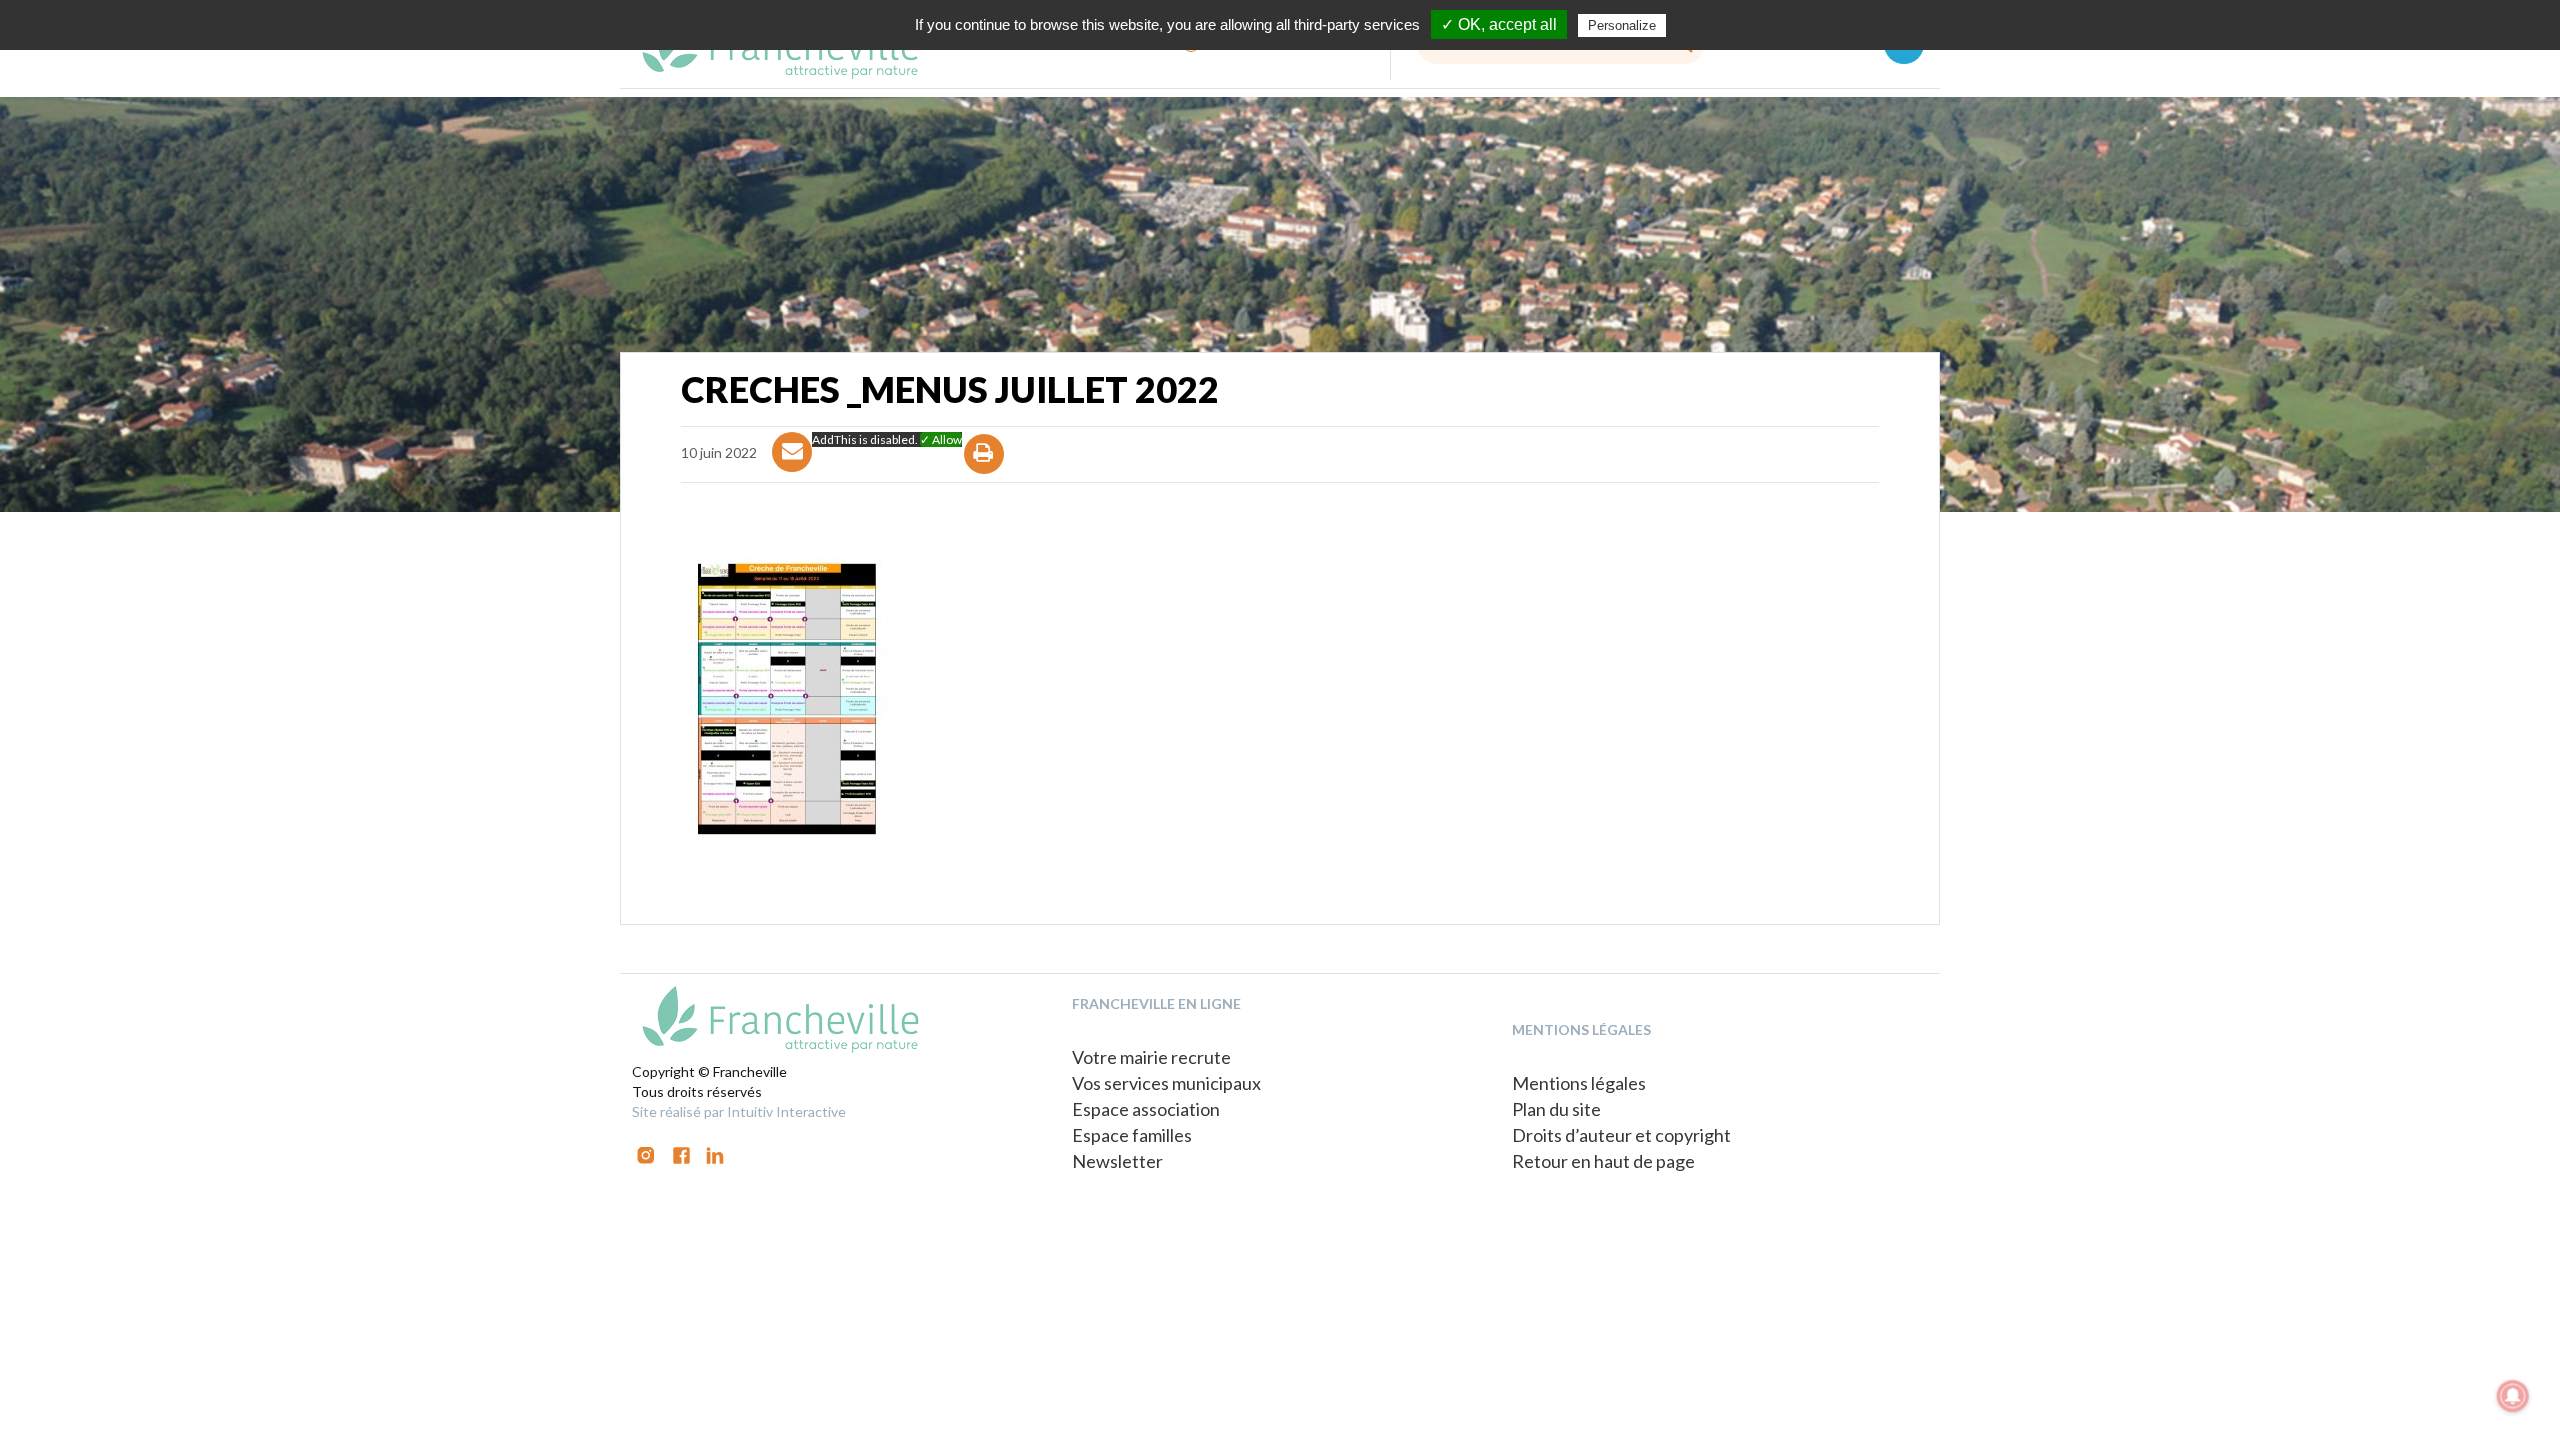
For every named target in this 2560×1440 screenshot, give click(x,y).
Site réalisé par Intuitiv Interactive (739, 1111)
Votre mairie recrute (1151, 1057)
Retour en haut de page (1603, 1161)
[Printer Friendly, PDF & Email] (984, 471)
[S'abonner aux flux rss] (681, 1153)
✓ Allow (941, 439)
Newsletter (1117, 1161)
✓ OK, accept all (1499, 24)
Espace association (1146, 1109)
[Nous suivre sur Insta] (646, 1153)
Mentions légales (1579, 1083)
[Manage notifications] (2513, 1396)
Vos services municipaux (1166, 1083)
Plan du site (1556, 1109)
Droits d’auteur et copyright (1621, 1135)
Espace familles (1132, 1135)
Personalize (1622, 25)
